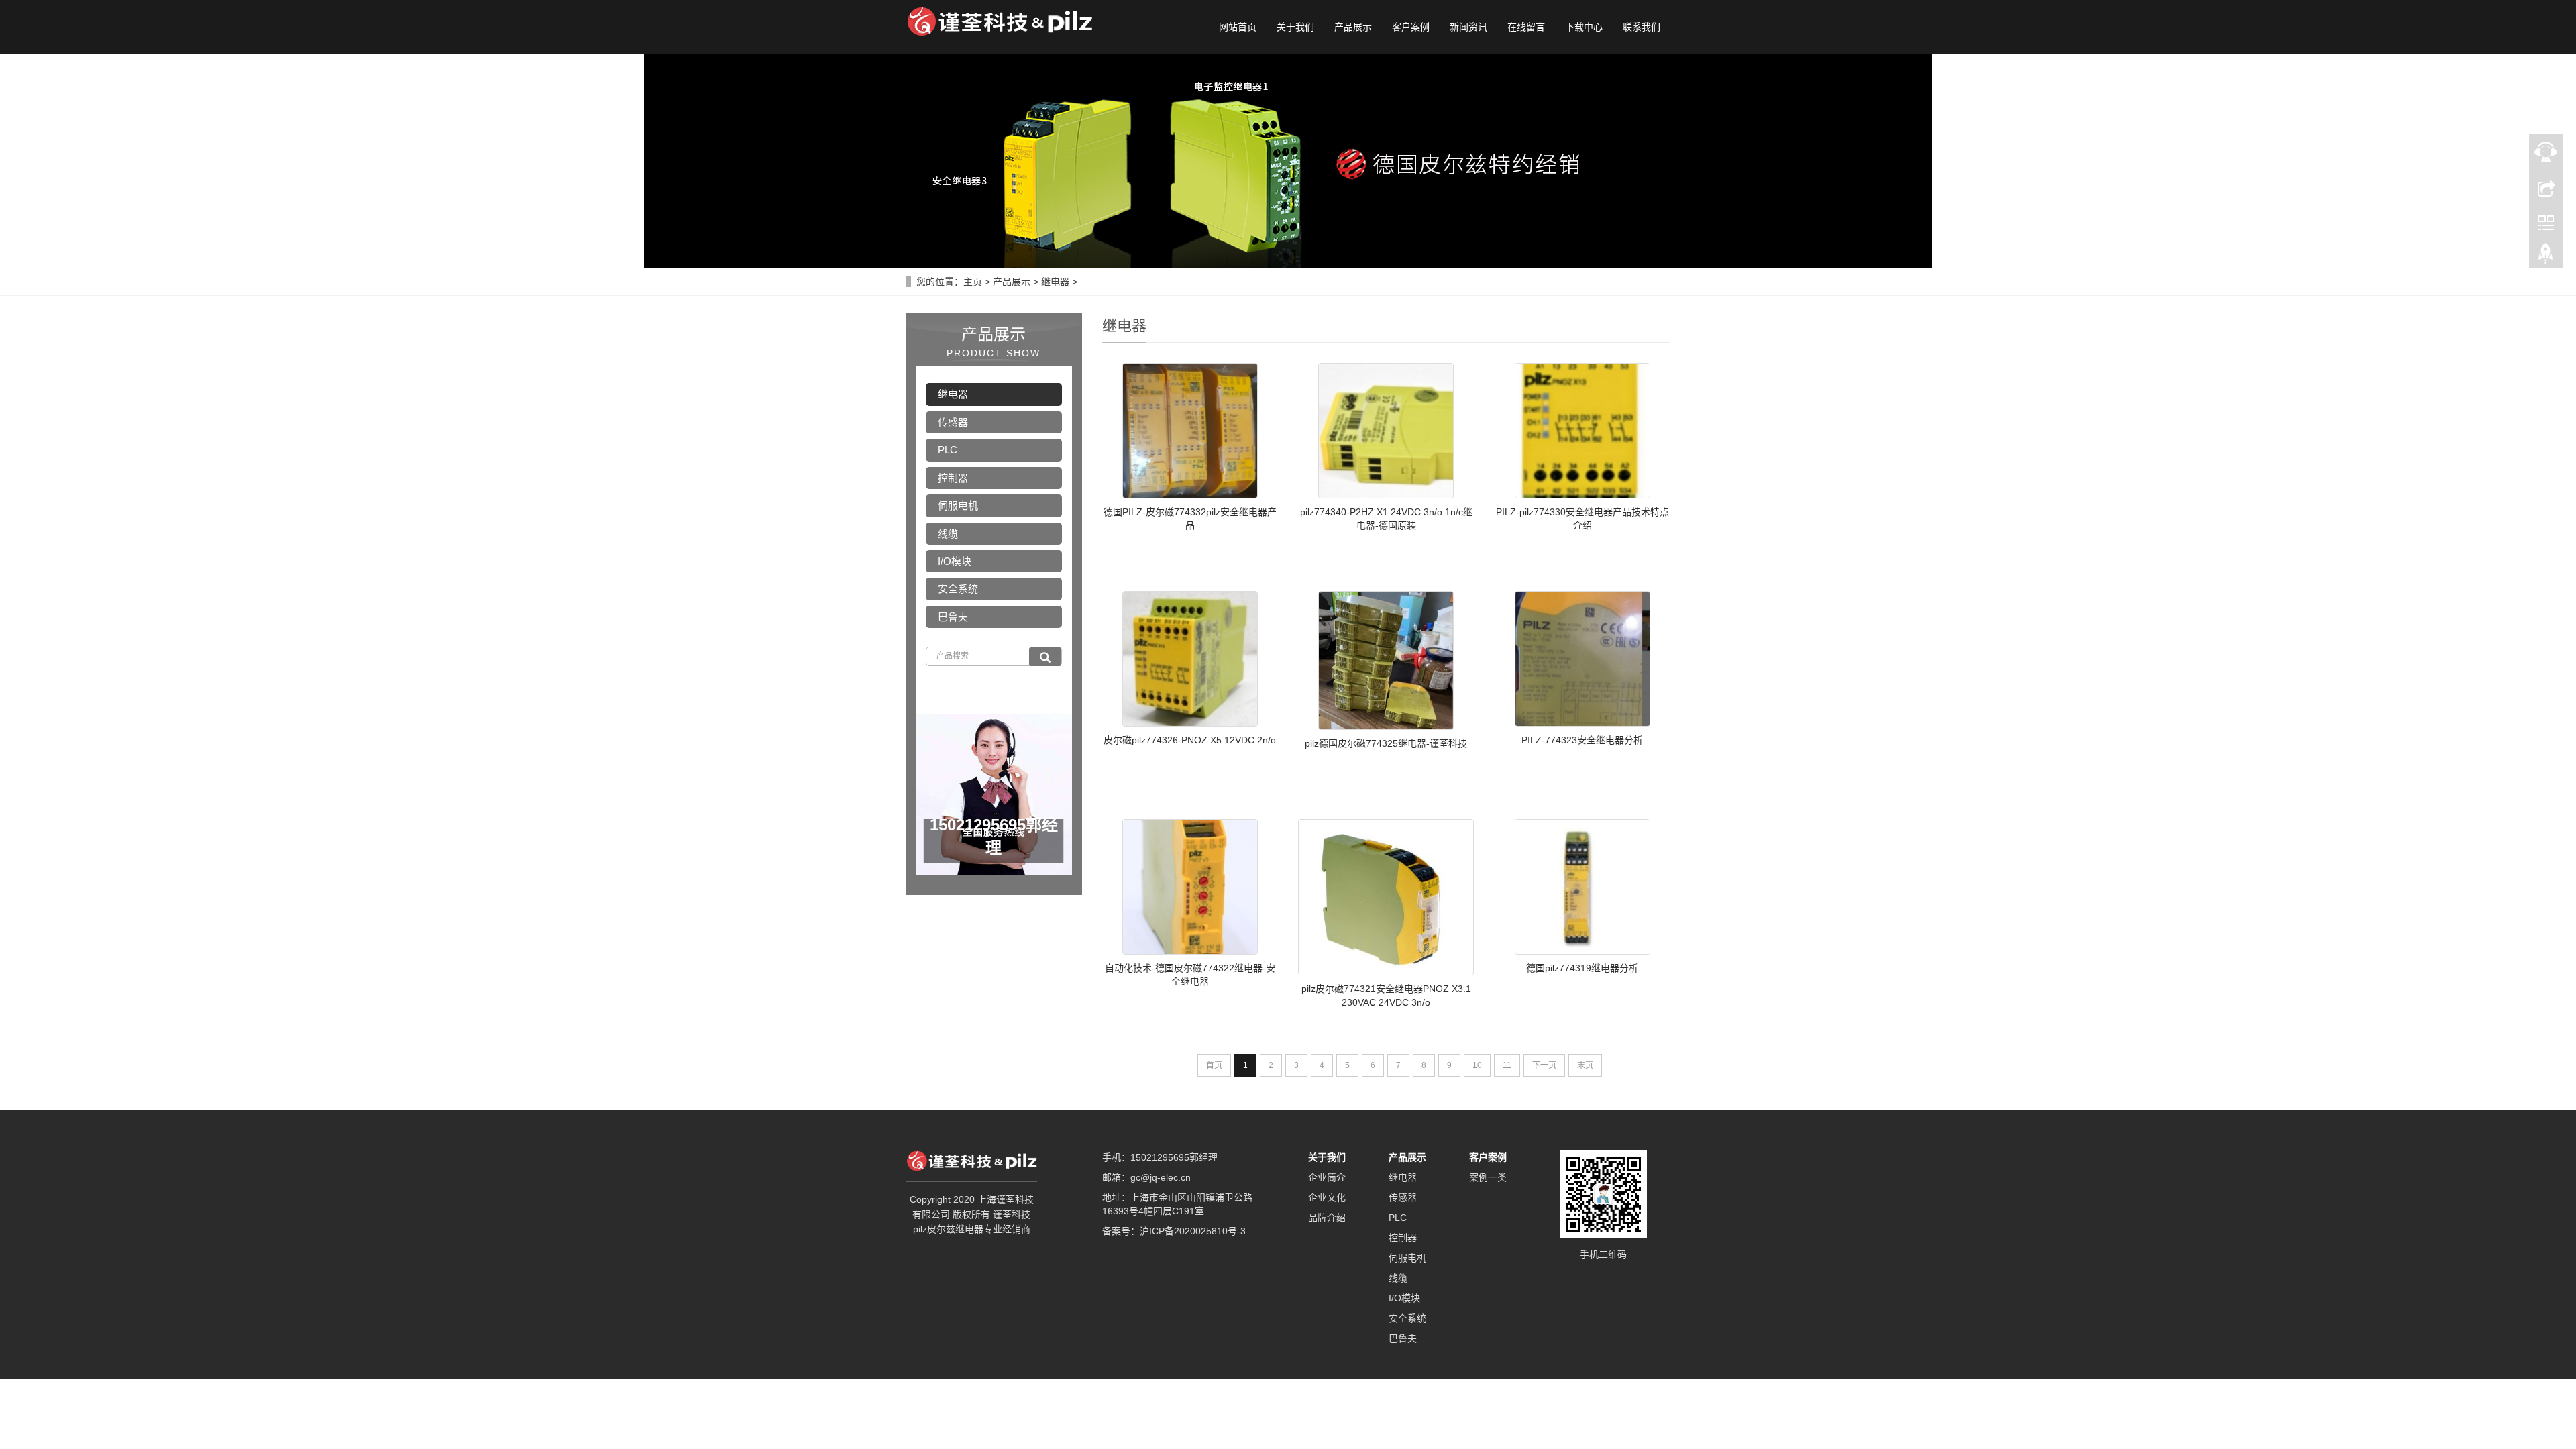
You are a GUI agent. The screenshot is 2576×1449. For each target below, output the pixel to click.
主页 (973, 282)
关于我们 (1295, 27)
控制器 (953, 478)
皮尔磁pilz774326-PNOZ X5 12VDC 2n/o (1190, 740)
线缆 (948, 534)
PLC (948, 450)
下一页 (1544, 1065)
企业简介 (1327, 1177)
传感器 (953, 422)
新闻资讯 (1468, 27)
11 (1507, 1065)
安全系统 (958, 589)
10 (1477, 1065)
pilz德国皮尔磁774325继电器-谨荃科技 (1386, 743)
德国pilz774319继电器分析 (1582, 968)
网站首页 (1238, 27)
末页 (1585, 1065)
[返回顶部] (2546, 257)
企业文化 (1327, 1197)
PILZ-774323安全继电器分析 (1582, 740)
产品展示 (1353, 27)
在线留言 (1526, 27)
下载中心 (1584, 27)
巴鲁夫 (953, 617)
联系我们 (1642, 27)
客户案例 (1411, 27)
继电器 (1055, 282)
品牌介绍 (1327, 1218)
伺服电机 (958, 505)
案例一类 (1488, 1177)
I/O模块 (955, 561)
